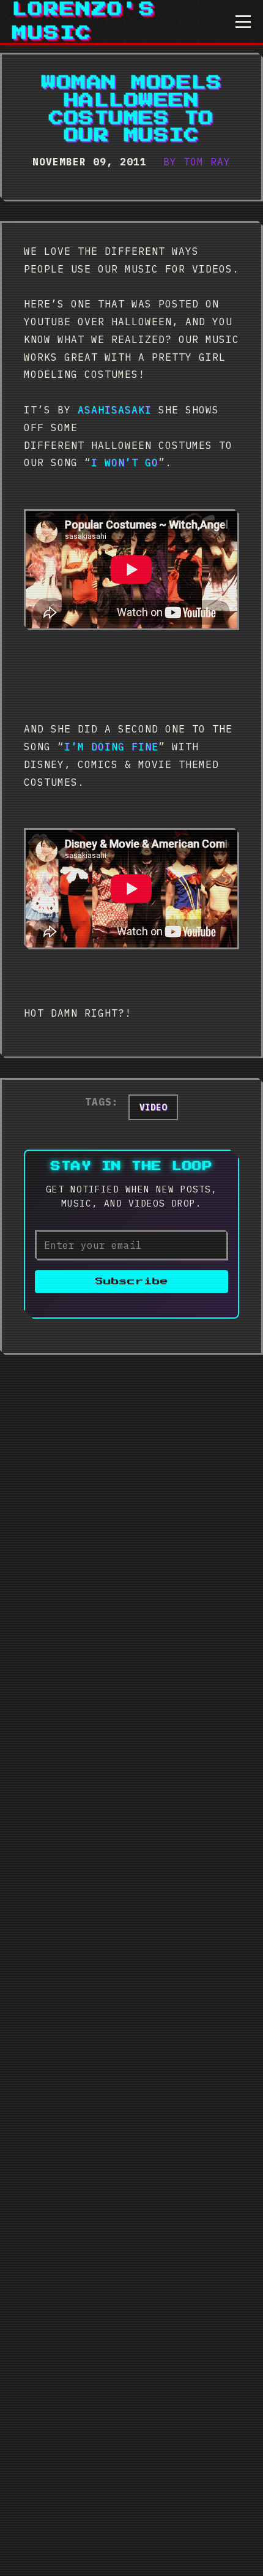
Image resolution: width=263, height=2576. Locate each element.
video (153, 1107)
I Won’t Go (125, 462)
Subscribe (132, 1282)
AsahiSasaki (115, 410)
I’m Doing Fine (111, 747)
